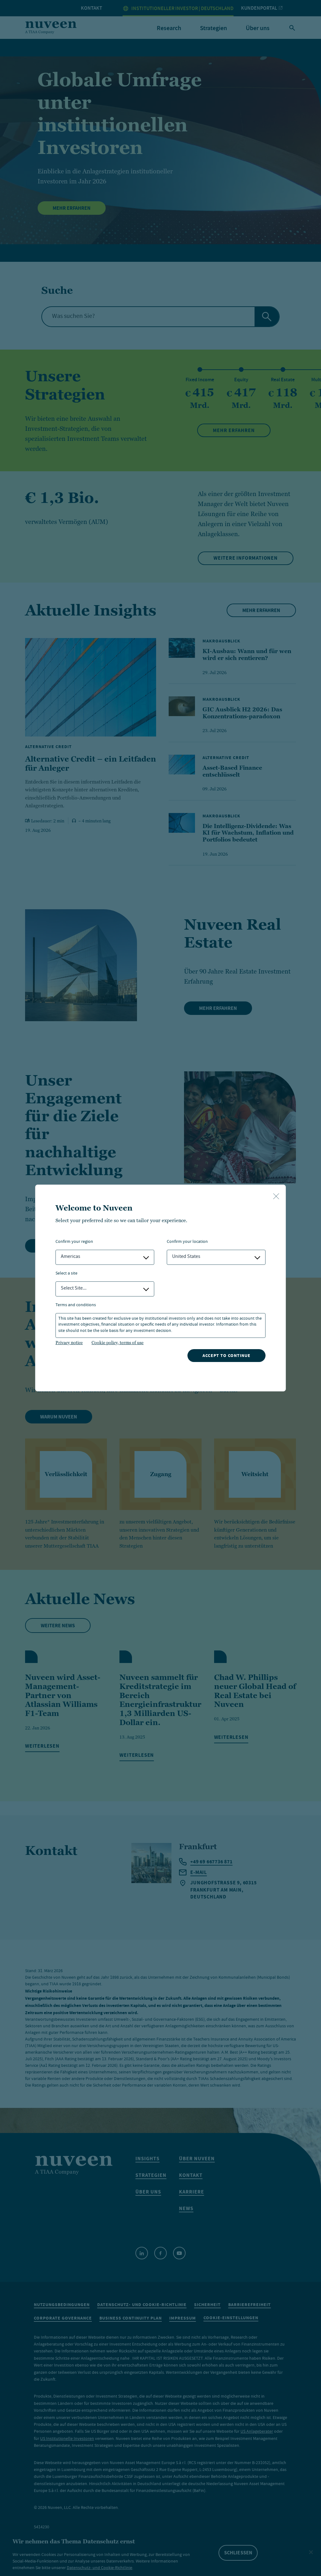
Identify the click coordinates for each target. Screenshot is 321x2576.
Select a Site (66, 1274)
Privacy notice (69, 1343)
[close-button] (276, 1197)
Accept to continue (226, 1356)
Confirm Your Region (74, 1242)
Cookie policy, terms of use (118, 1343)
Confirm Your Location (187, 1242)
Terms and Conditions (76, 1305)
